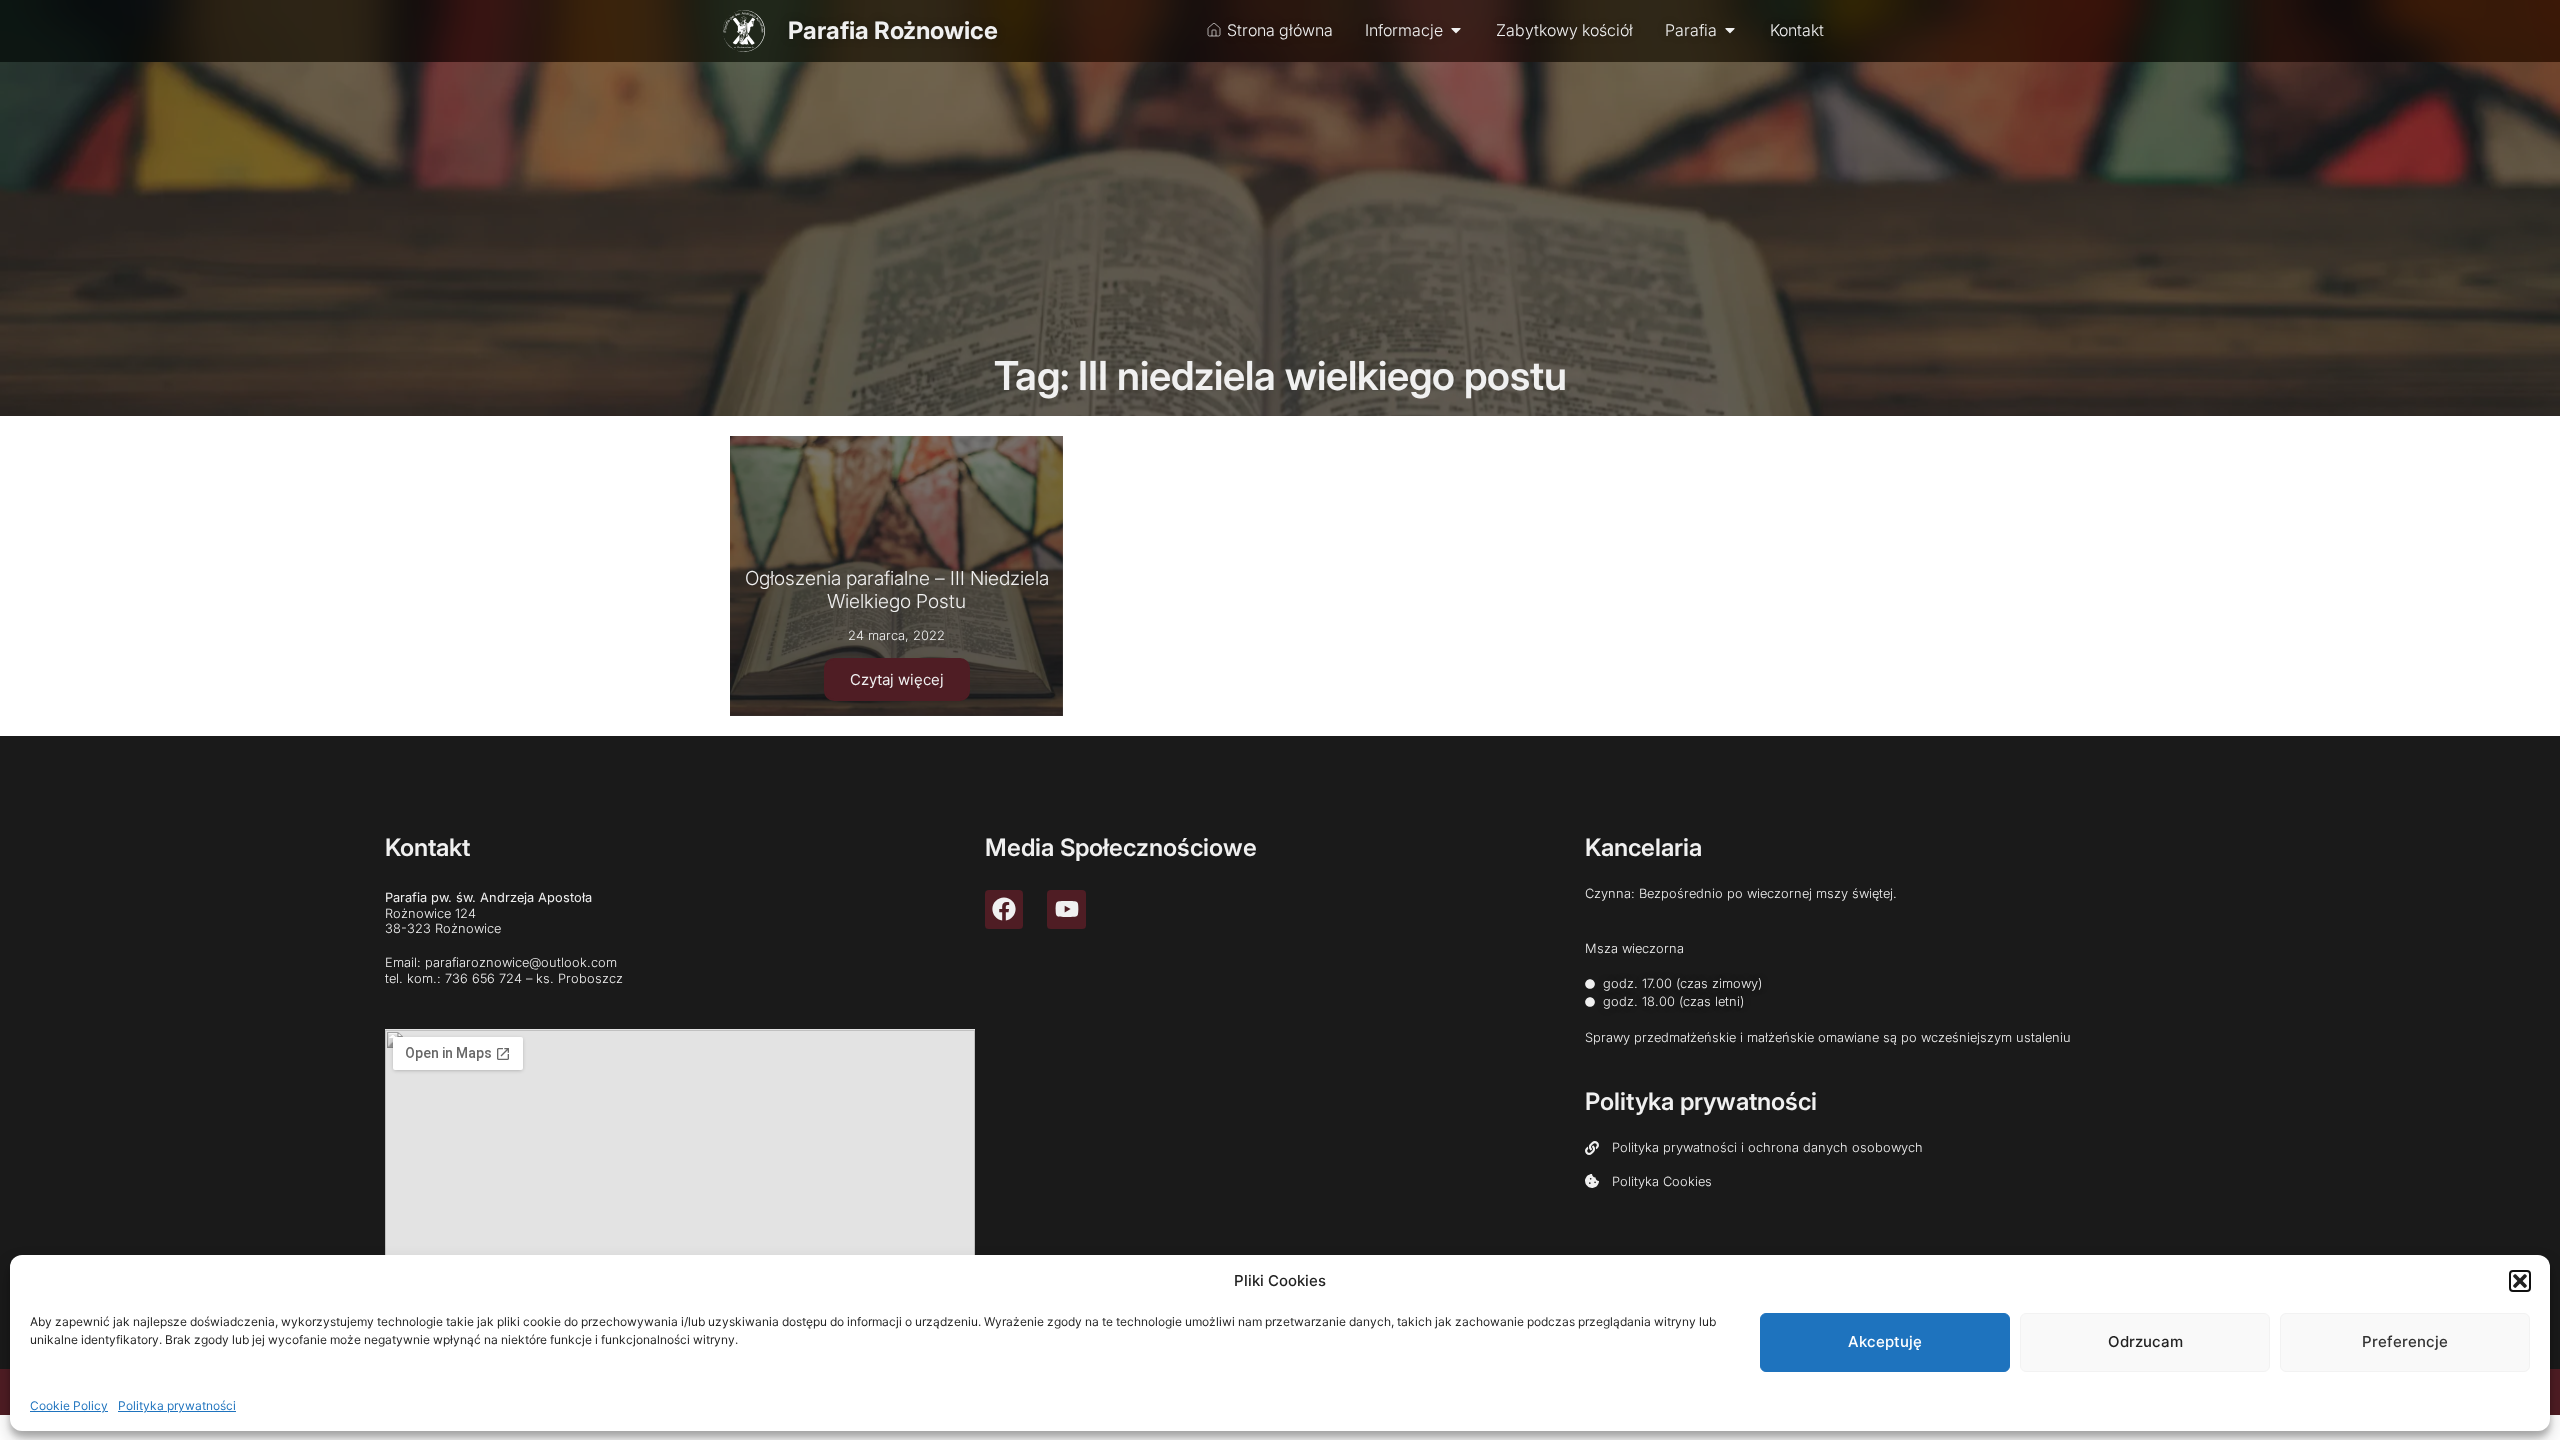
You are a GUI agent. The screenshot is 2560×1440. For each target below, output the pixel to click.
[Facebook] (1004, 909)
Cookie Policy (69, 1404)
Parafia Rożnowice (893, 30)
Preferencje (2405, 1341)
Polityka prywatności (177, 1404)
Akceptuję (1885, 1341)
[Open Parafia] (1730, 30)
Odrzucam (2145, 1341)
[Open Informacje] (1456, 30)
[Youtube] (1066, 909)
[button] (2520, 1281)
